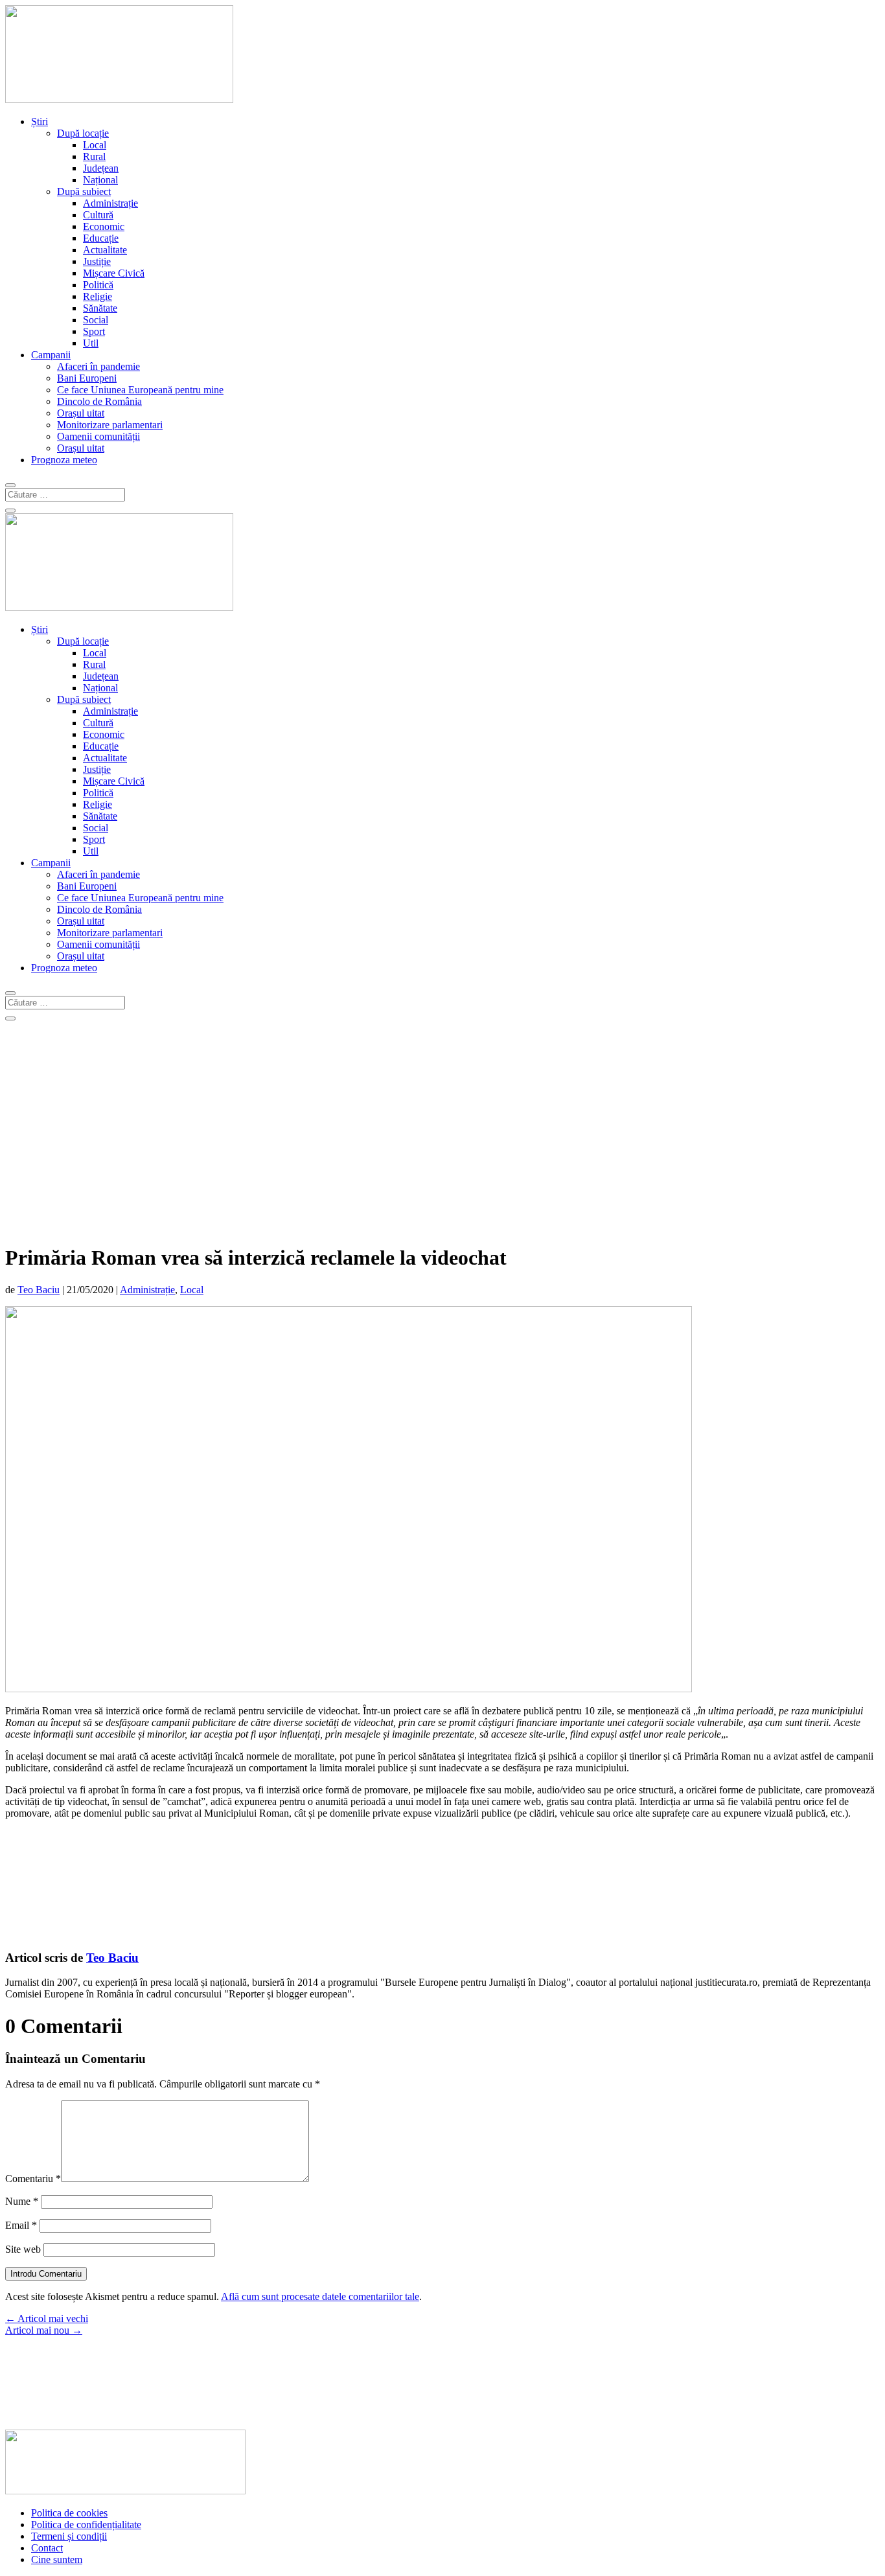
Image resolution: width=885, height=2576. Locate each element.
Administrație (110, 203)
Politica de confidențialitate (86, 2524)
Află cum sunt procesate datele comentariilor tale (320, 2296)
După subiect (84, 191)
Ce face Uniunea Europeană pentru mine (140, 390)
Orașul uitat (81, 413)
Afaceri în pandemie (98, 366)
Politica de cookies (69, 2513)
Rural (94, 156)
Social (96, 320)
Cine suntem (57, 2559)
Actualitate (105, 250)
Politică (98, 285)
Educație (101, 238)
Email (21, 2225)
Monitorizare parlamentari (110, 425)
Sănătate (100, 308)
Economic (104, 226)
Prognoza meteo (64, 460)
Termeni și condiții (69, 2536)
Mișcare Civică (114, 273)
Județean (101, 168)
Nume (22, 2201)
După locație (83, 133)
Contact (47, 2548)
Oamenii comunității (98, 436)
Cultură (98, 215)
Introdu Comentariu (46, 2274)
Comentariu (33, 2179)
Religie (98, 296)
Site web (23, 2249)
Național (100, 180)
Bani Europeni (87, 378)
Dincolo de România (99, 401)
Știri (40, 121)
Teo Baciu (39, 1290)
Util (91, 343)
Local (95, 145)
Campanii (51, 355)
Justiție (97, 261)
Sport (94, 331)
